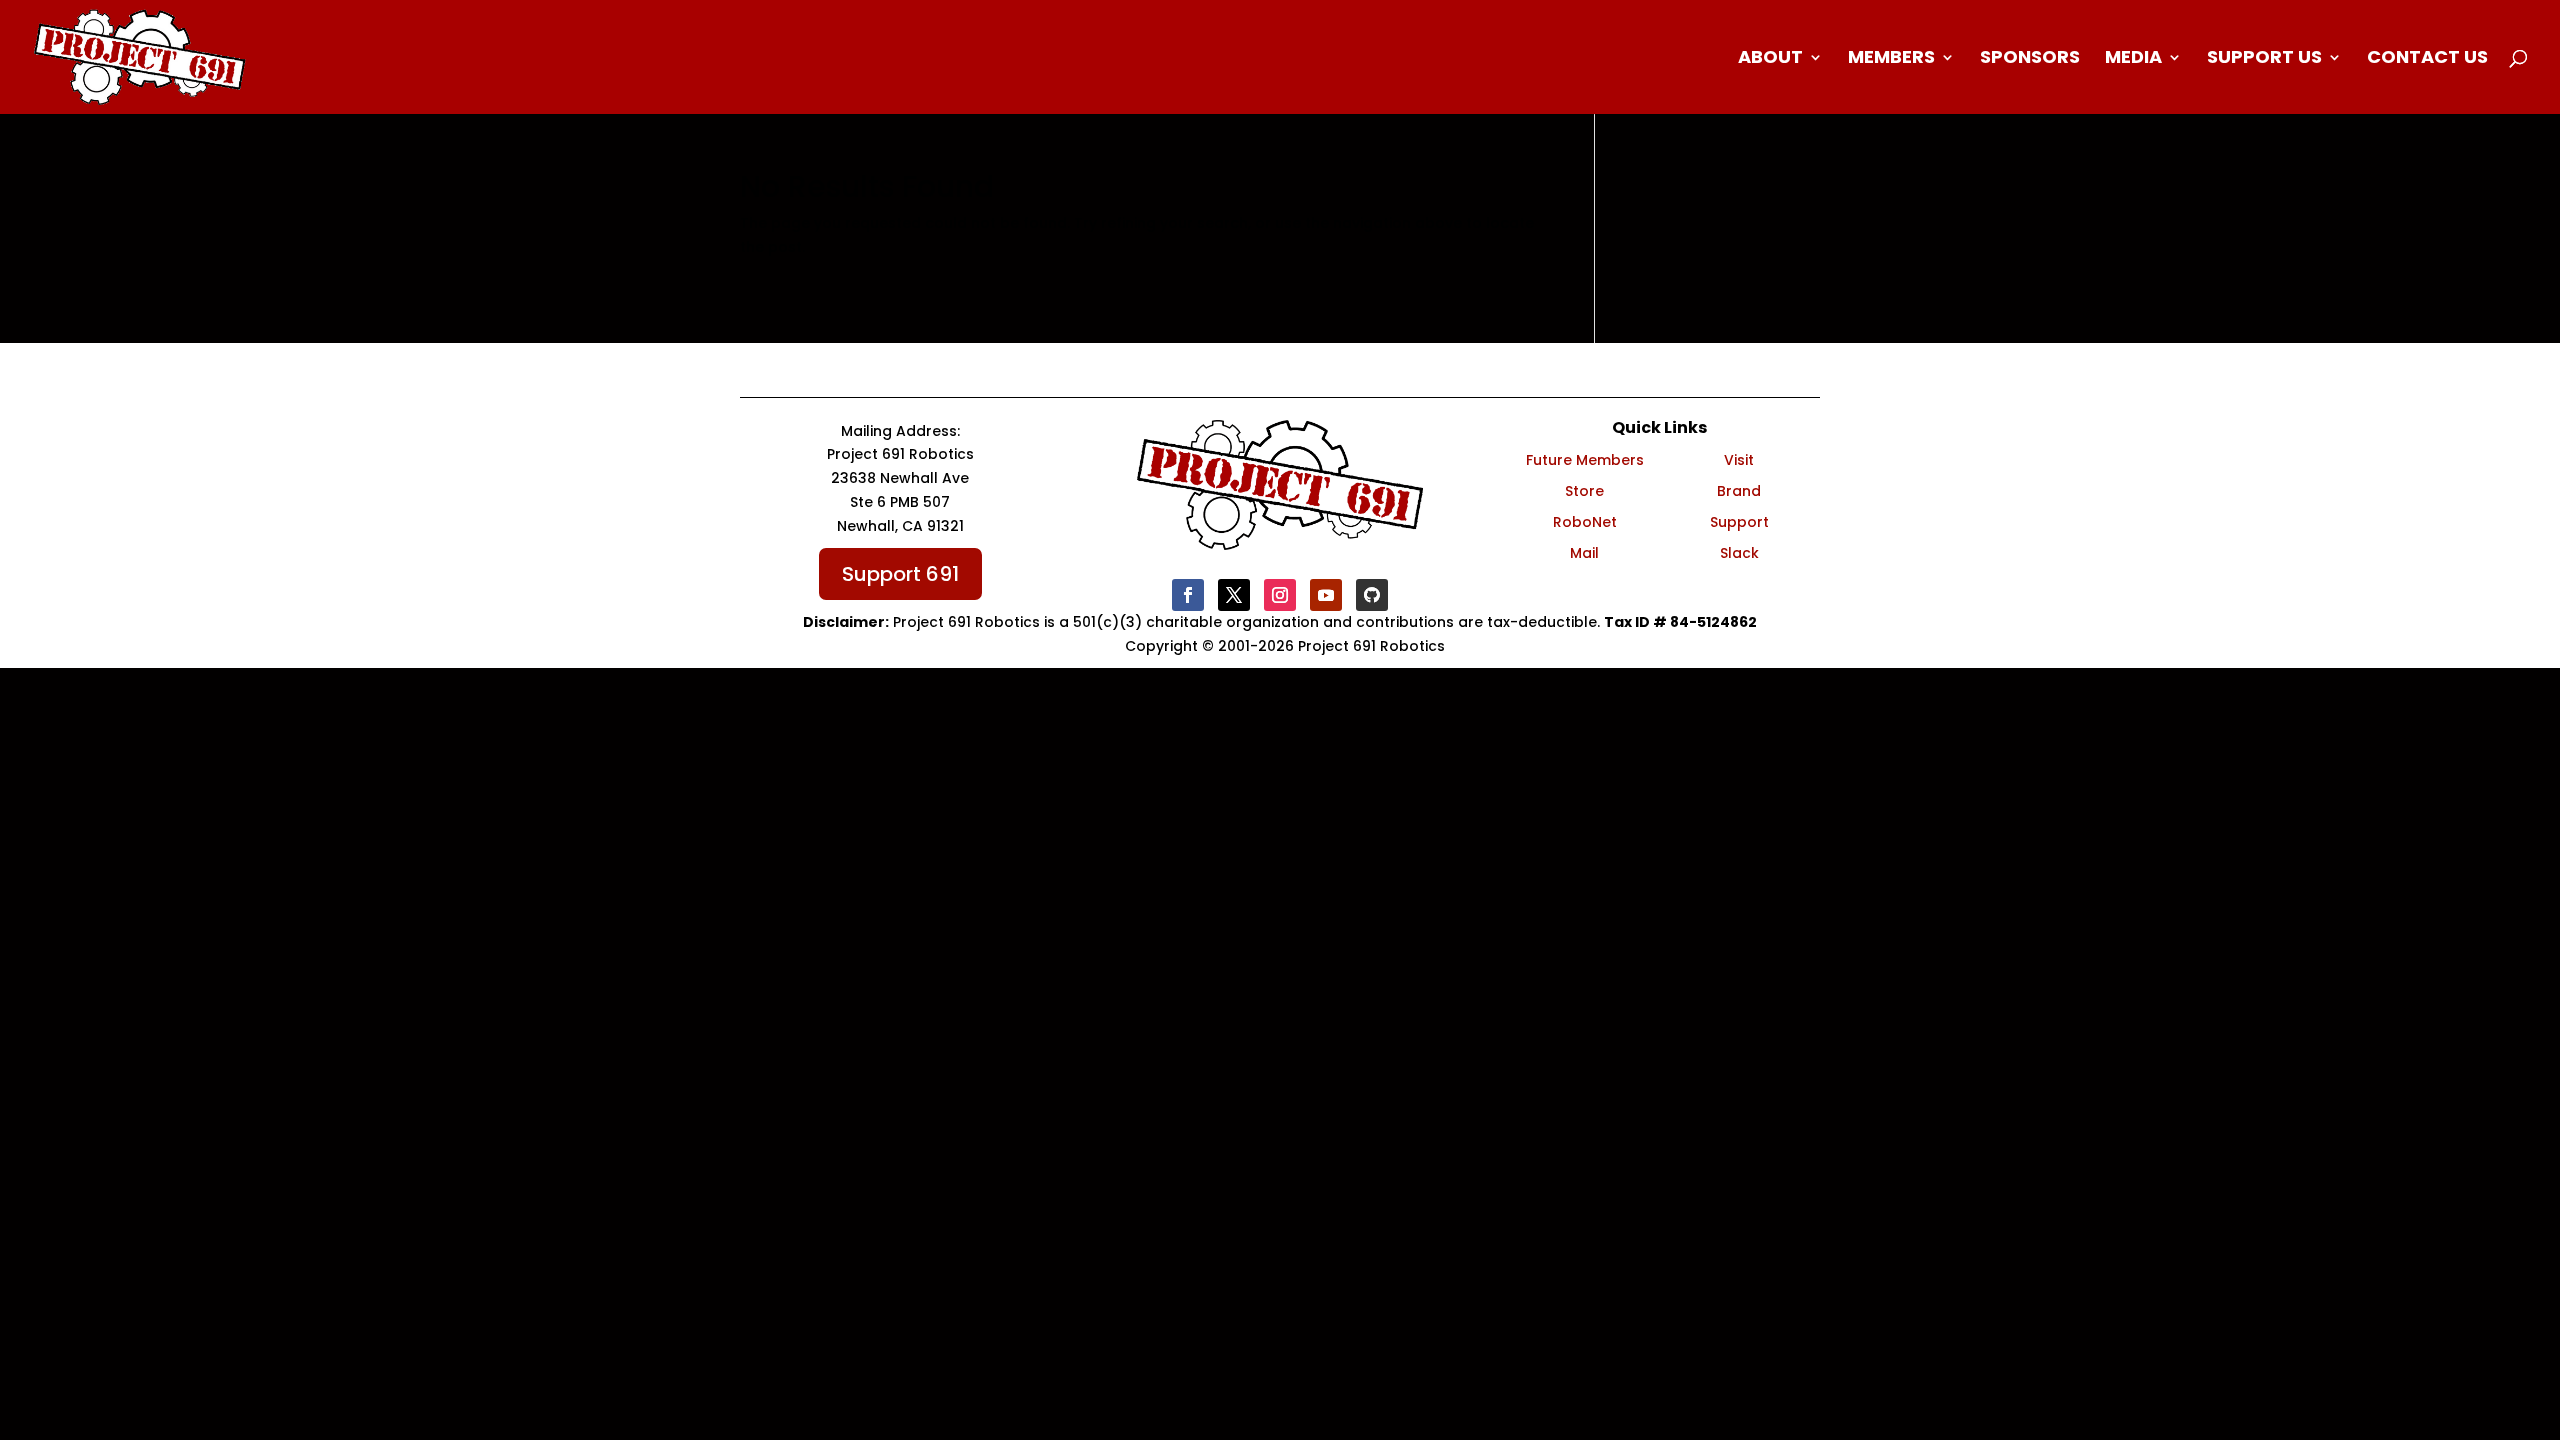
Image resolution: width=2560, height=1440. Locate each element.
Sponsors (2030, 59)
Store (1584, 491)
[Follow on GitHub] (1372, 595)
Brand (1739, 491)
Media (2133, 59)
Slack (1739, 553)
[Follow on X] (1234, 595)
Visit (1739, 460)
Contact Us (2427, 59)
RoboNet (1585, 522)
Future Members (1585, 460)
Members (1891, 59)
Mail (1584, 553)
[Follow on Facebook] (1188, 595)
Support (1739, 522)
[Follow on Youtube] (1326, 595)
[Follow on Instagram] (1280, 595)
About (1770, 59)
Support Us (2264, 59)
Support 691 (900, 574)
